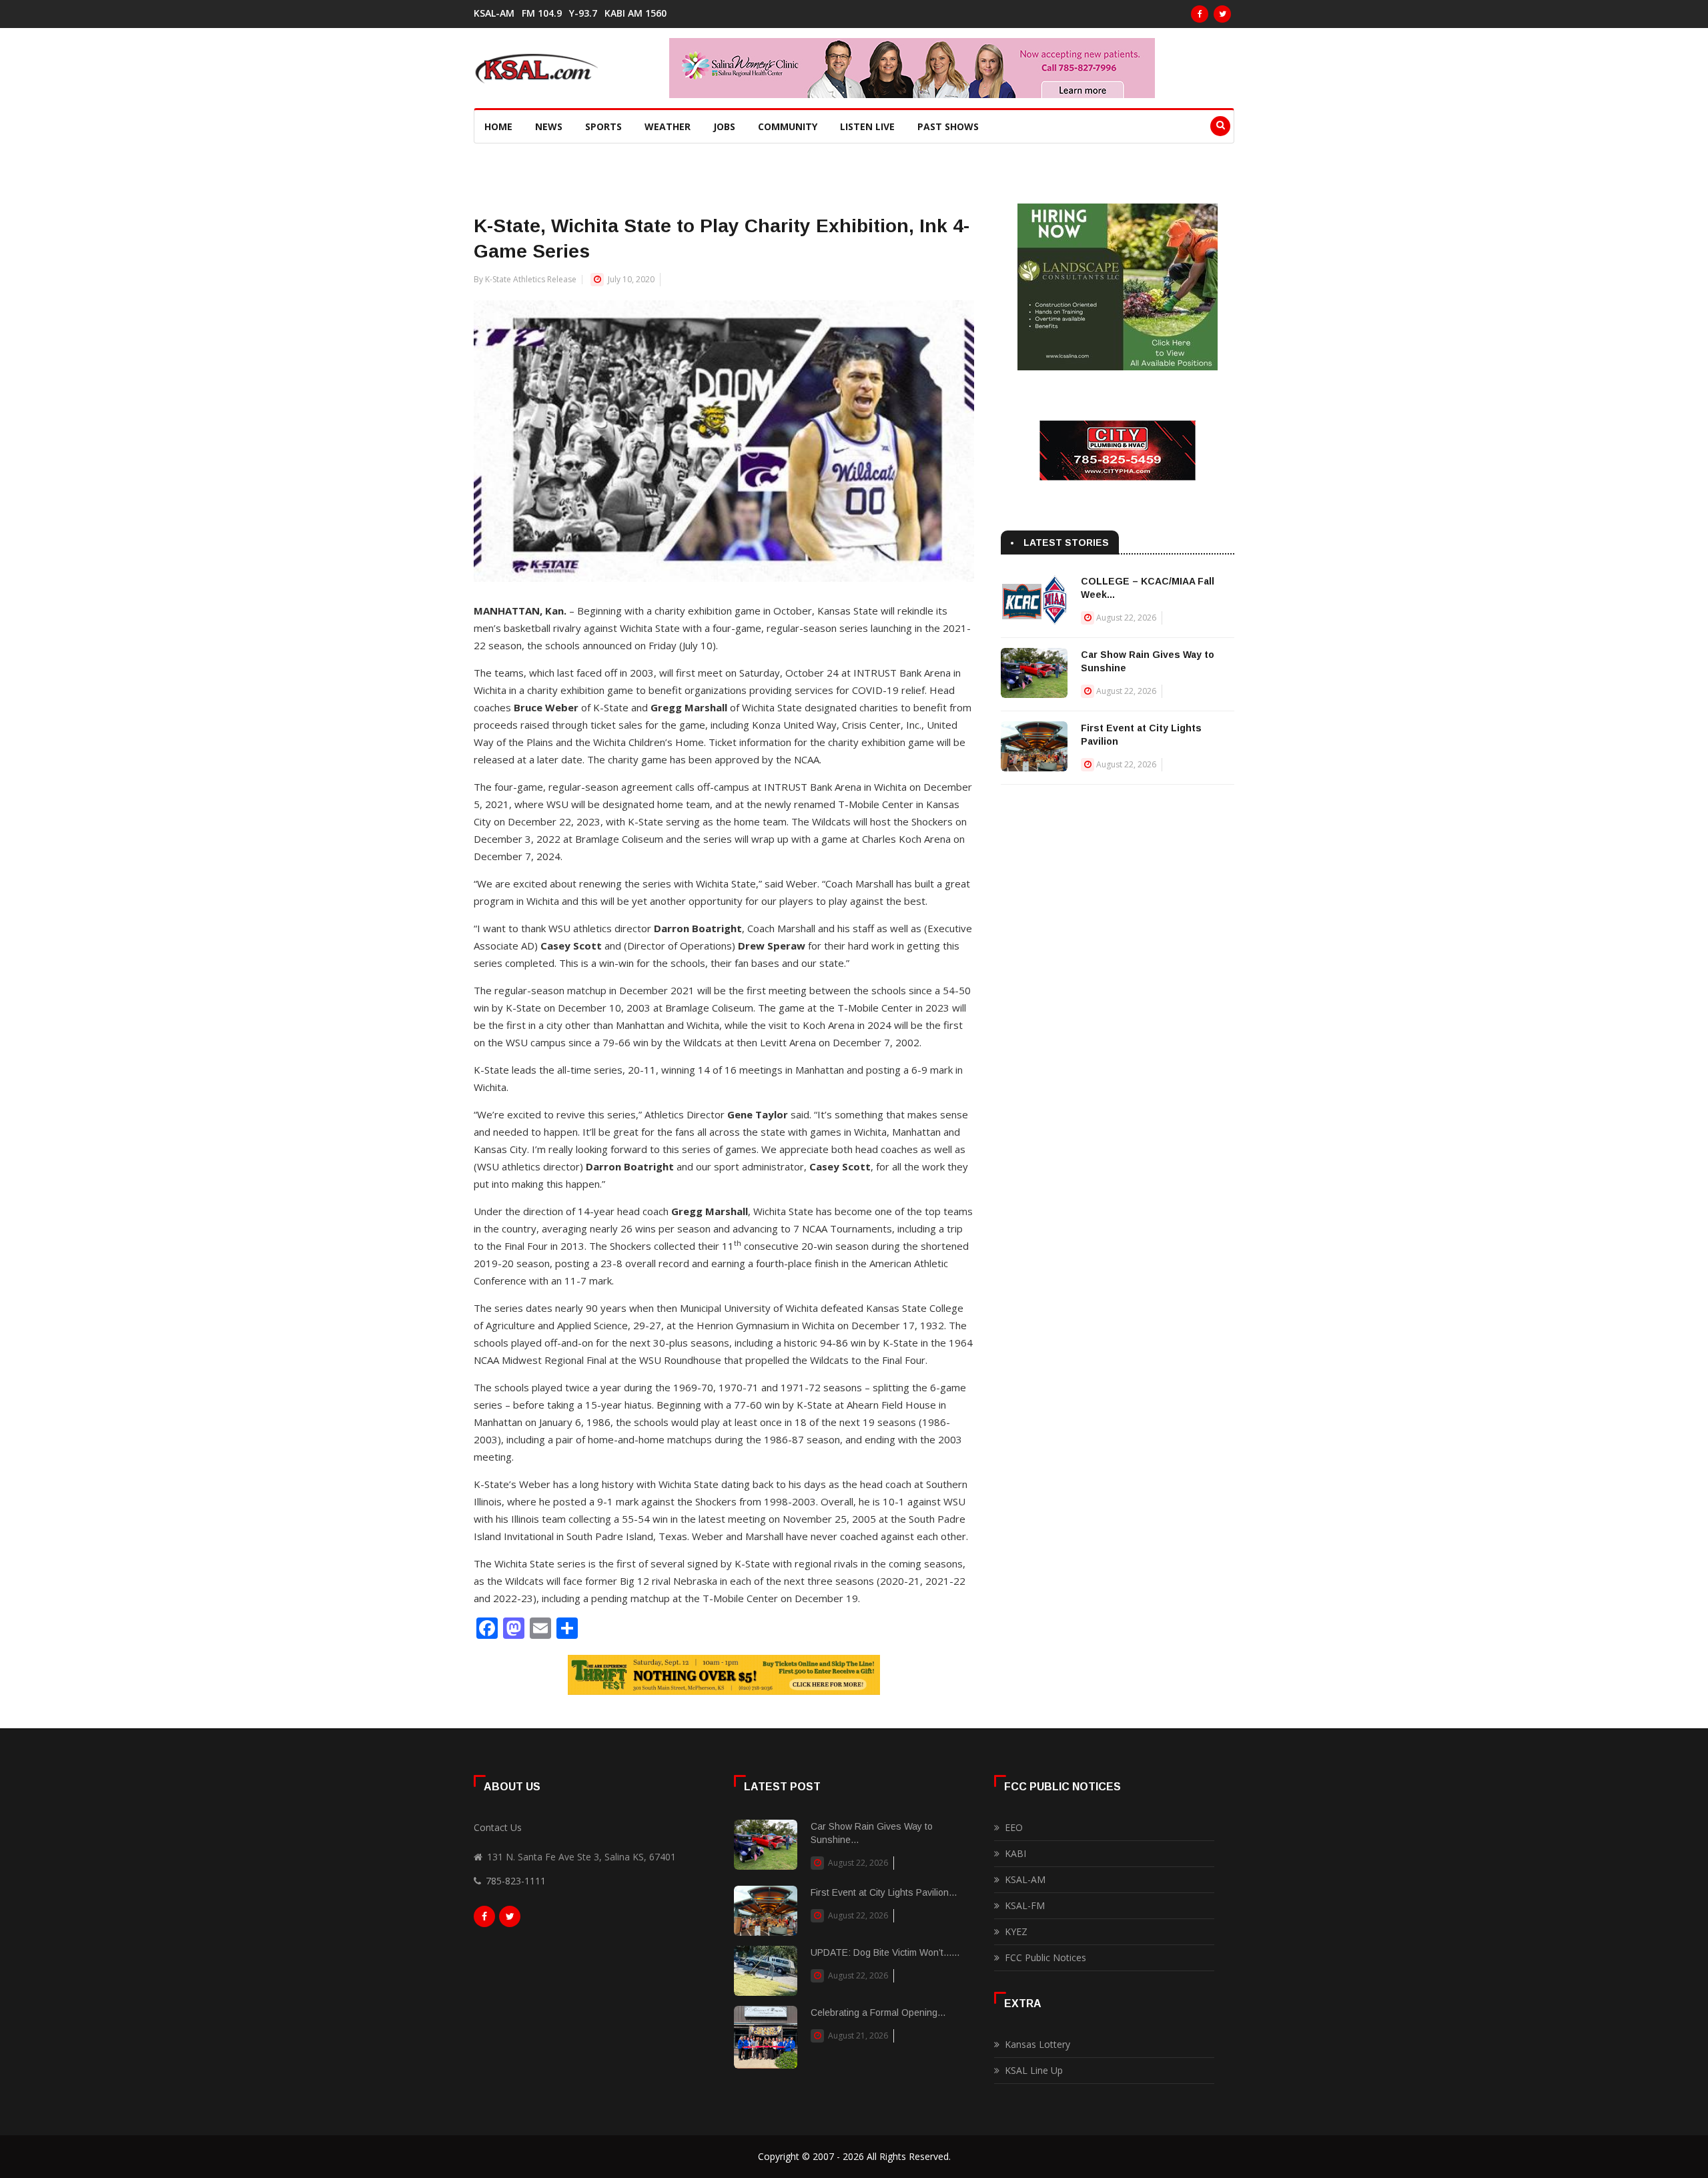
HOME (498, 126)
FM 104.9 (542, 13)
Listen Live (867, 126)
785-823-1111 (516, 1881)
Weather (668, 126)
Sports (603, 126)
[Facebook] (1200, 14)
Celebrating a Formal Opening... (878, 2013)
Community (788, 126)
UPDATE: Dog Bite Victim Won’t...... (885, 1952)
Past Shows (948, 126)
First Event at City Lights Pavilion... (884, 1892)
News (549, 126)
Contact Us (498, 1827)
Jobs (724, 126)
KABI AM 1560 (635, 13)
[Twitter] (1222, 14)
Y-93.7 (583, 13)
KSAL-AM (494, 13)
